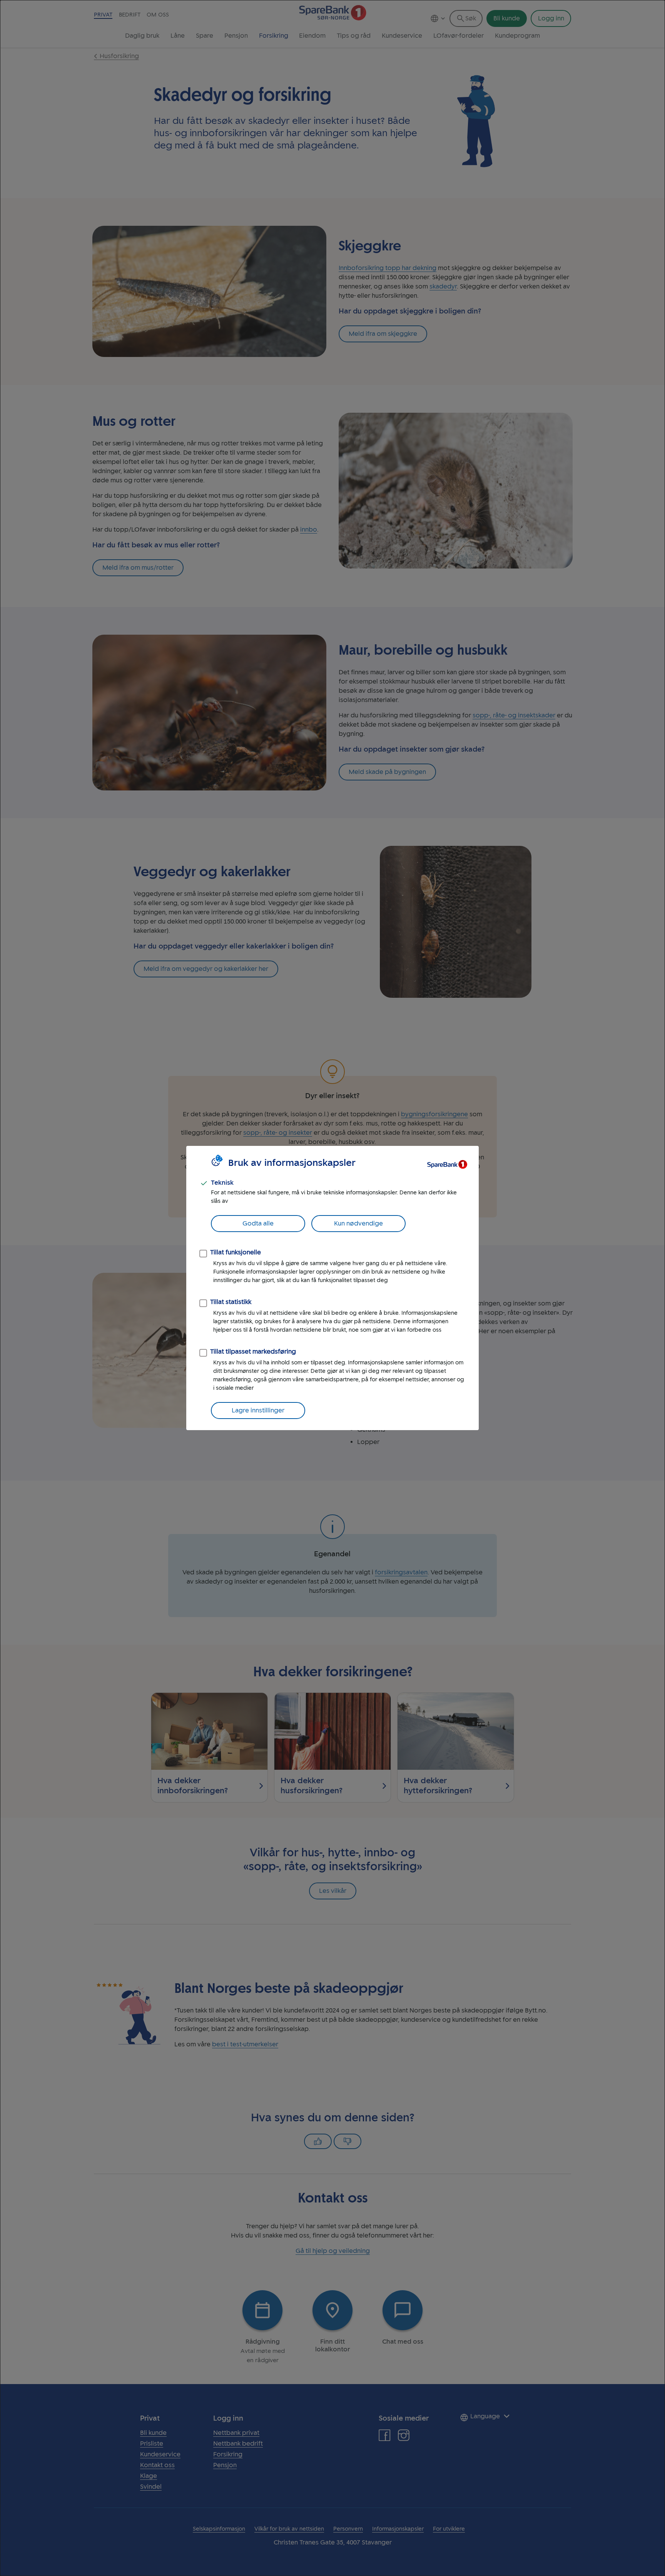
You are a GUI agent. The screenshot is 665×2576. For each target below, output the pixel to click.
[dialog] (332, 1288)
